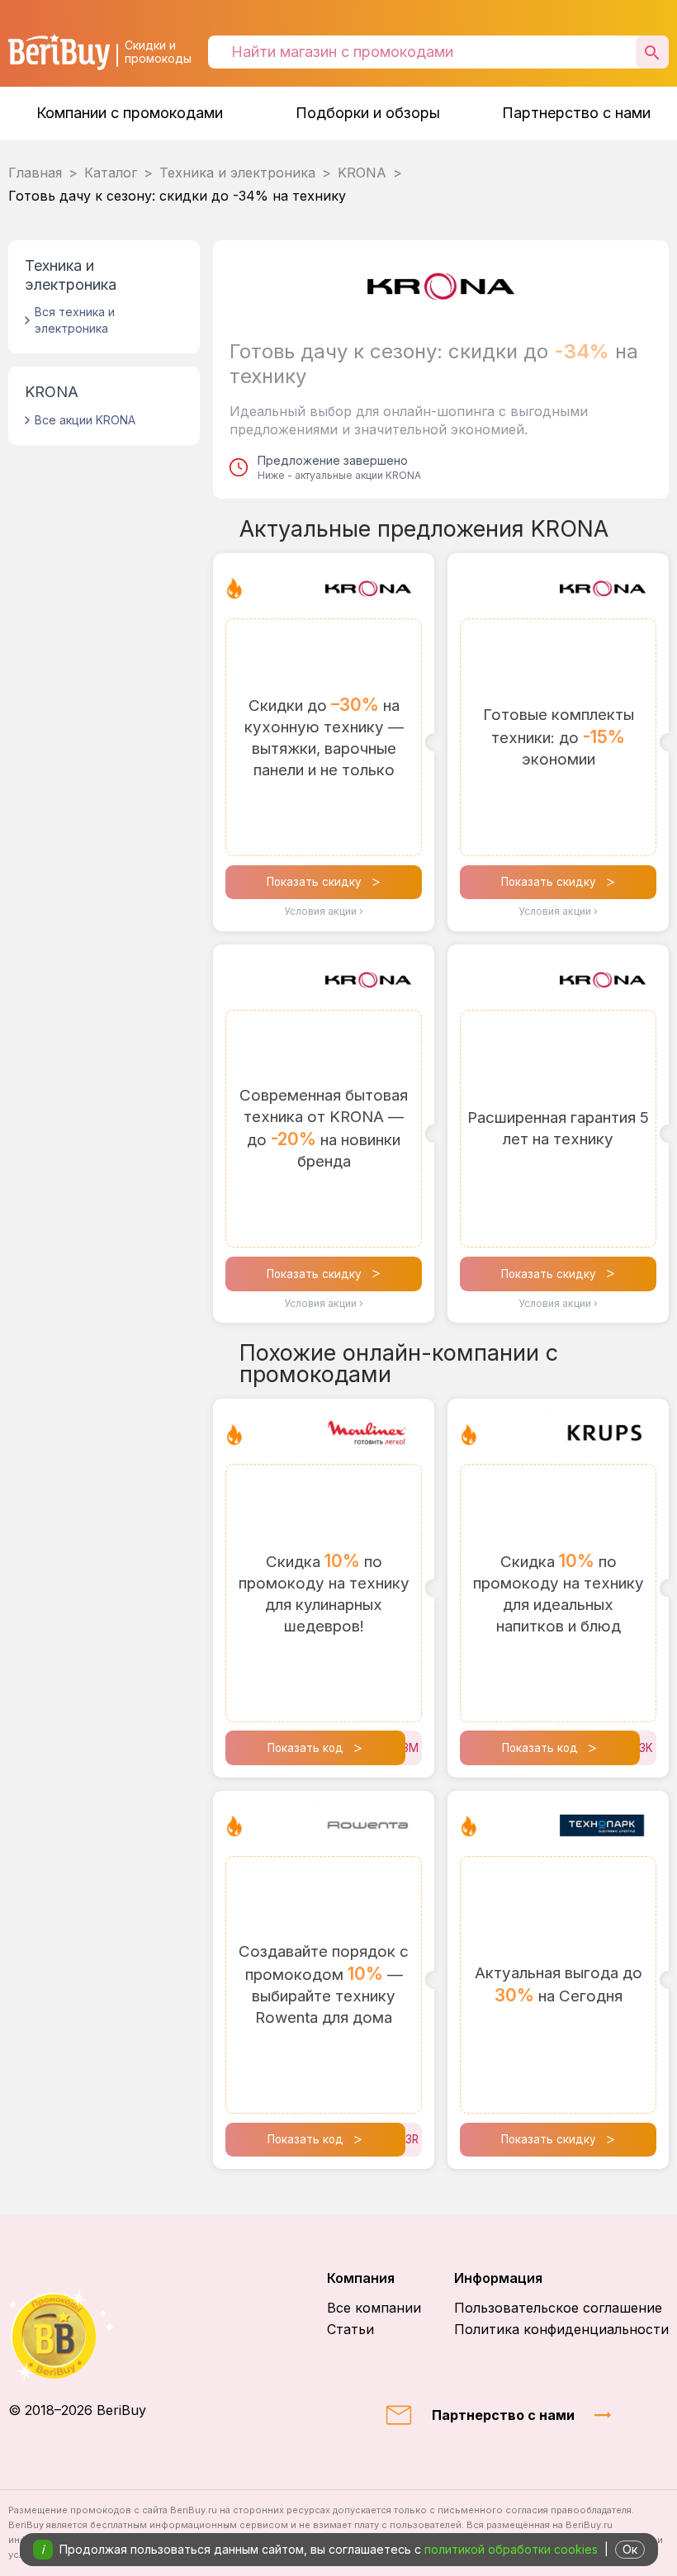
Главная (35, 173)
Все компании (374, 2308)
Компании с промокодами (130, 113)
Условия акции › (324, 911)
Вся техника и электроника (75, 320)
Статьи (350, 2329)
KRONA (362, 173)
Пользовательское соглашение (558, 2308)
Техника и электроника (237, 173)
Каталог (111, 173)
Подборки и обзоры (368, 113)
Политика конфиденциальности (561, 2329)
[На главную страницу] (77, 2336)
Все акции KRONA (85, 420)
